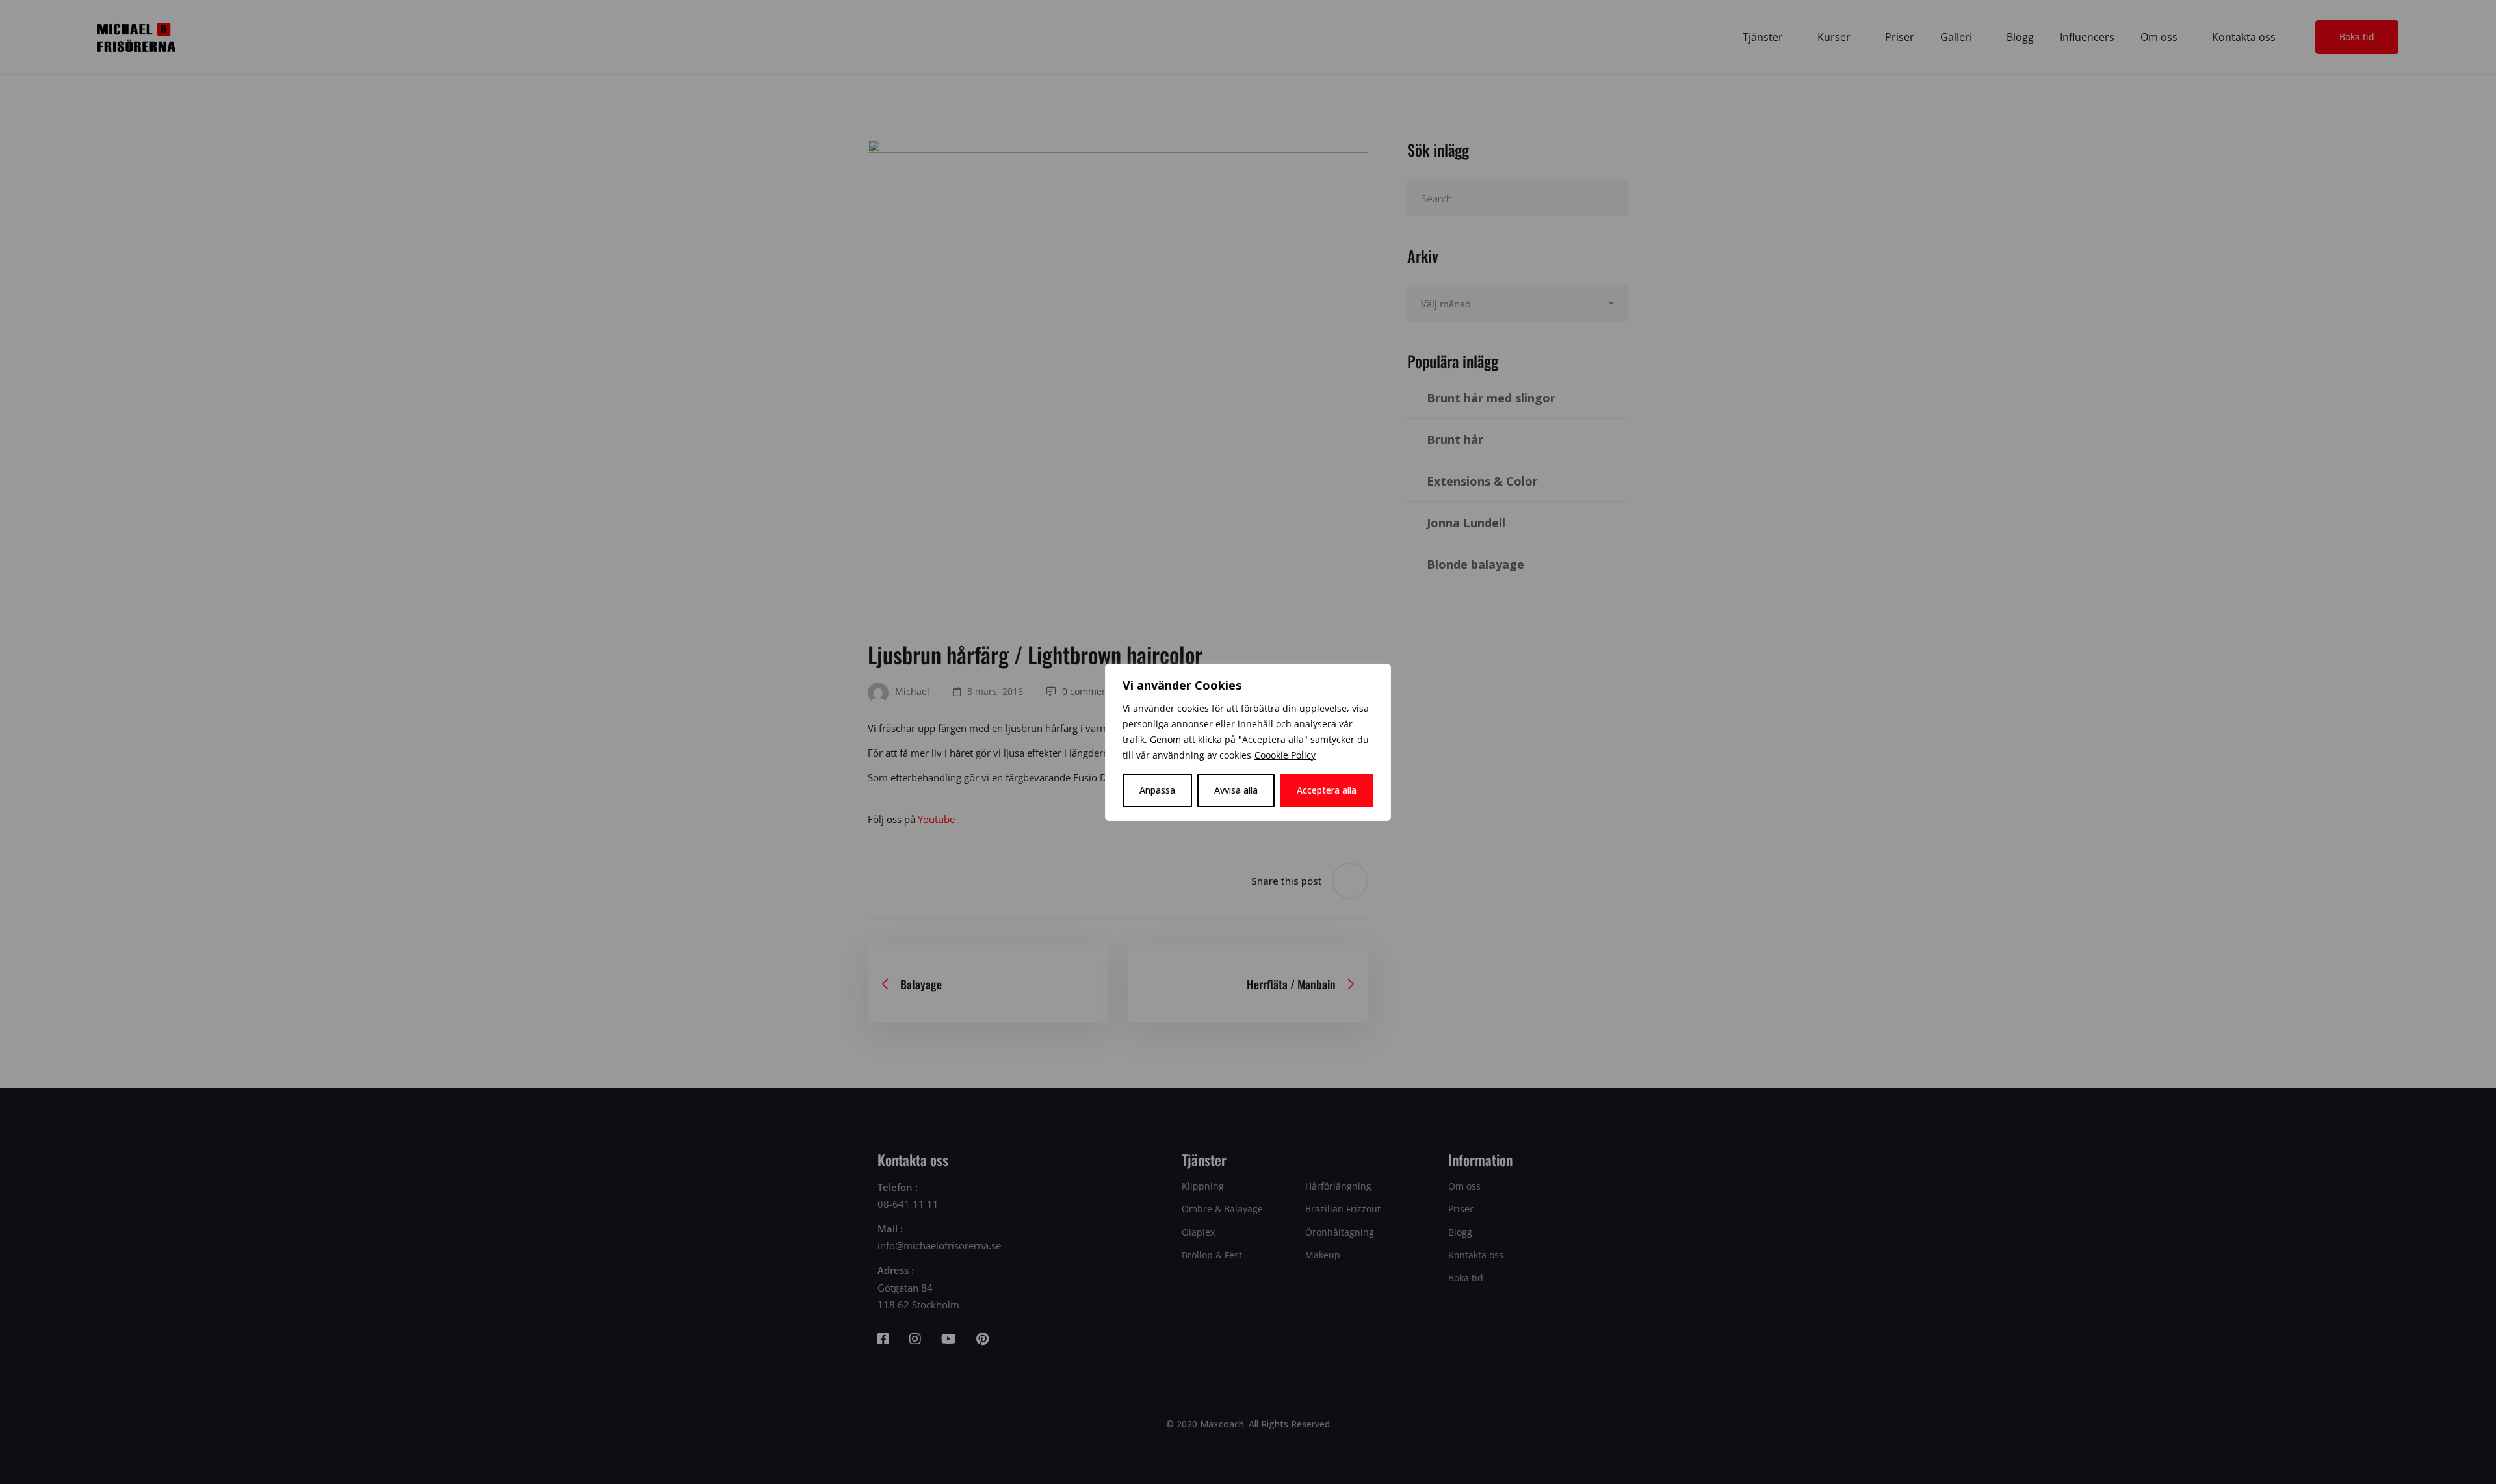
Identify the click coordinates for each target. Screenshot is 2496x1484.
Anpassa (1157, 790)
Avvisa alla (1236, 790)
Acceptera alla (1327, 790)
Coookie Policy (1285, 755)
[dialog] (1248, 742)
